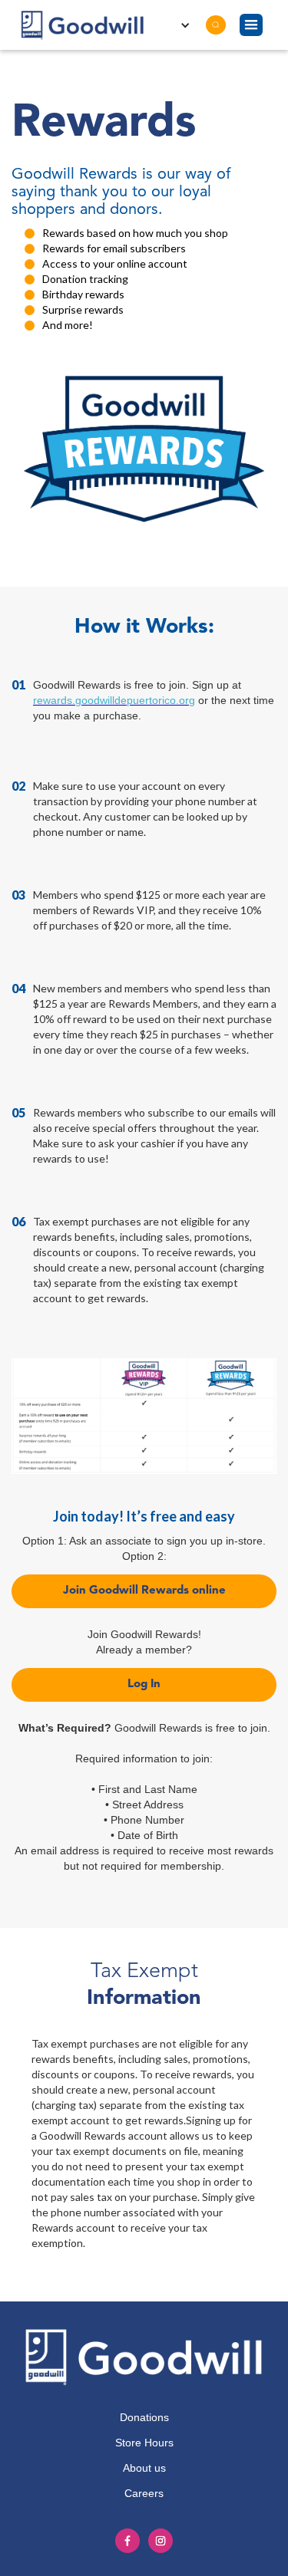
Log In (144, 1684)
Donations (144, 2417)
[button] (251, 25)
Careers (144, 2493)
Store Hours (144, 2443)
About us (144, 2468)
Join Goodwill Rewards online (144, 1591)
